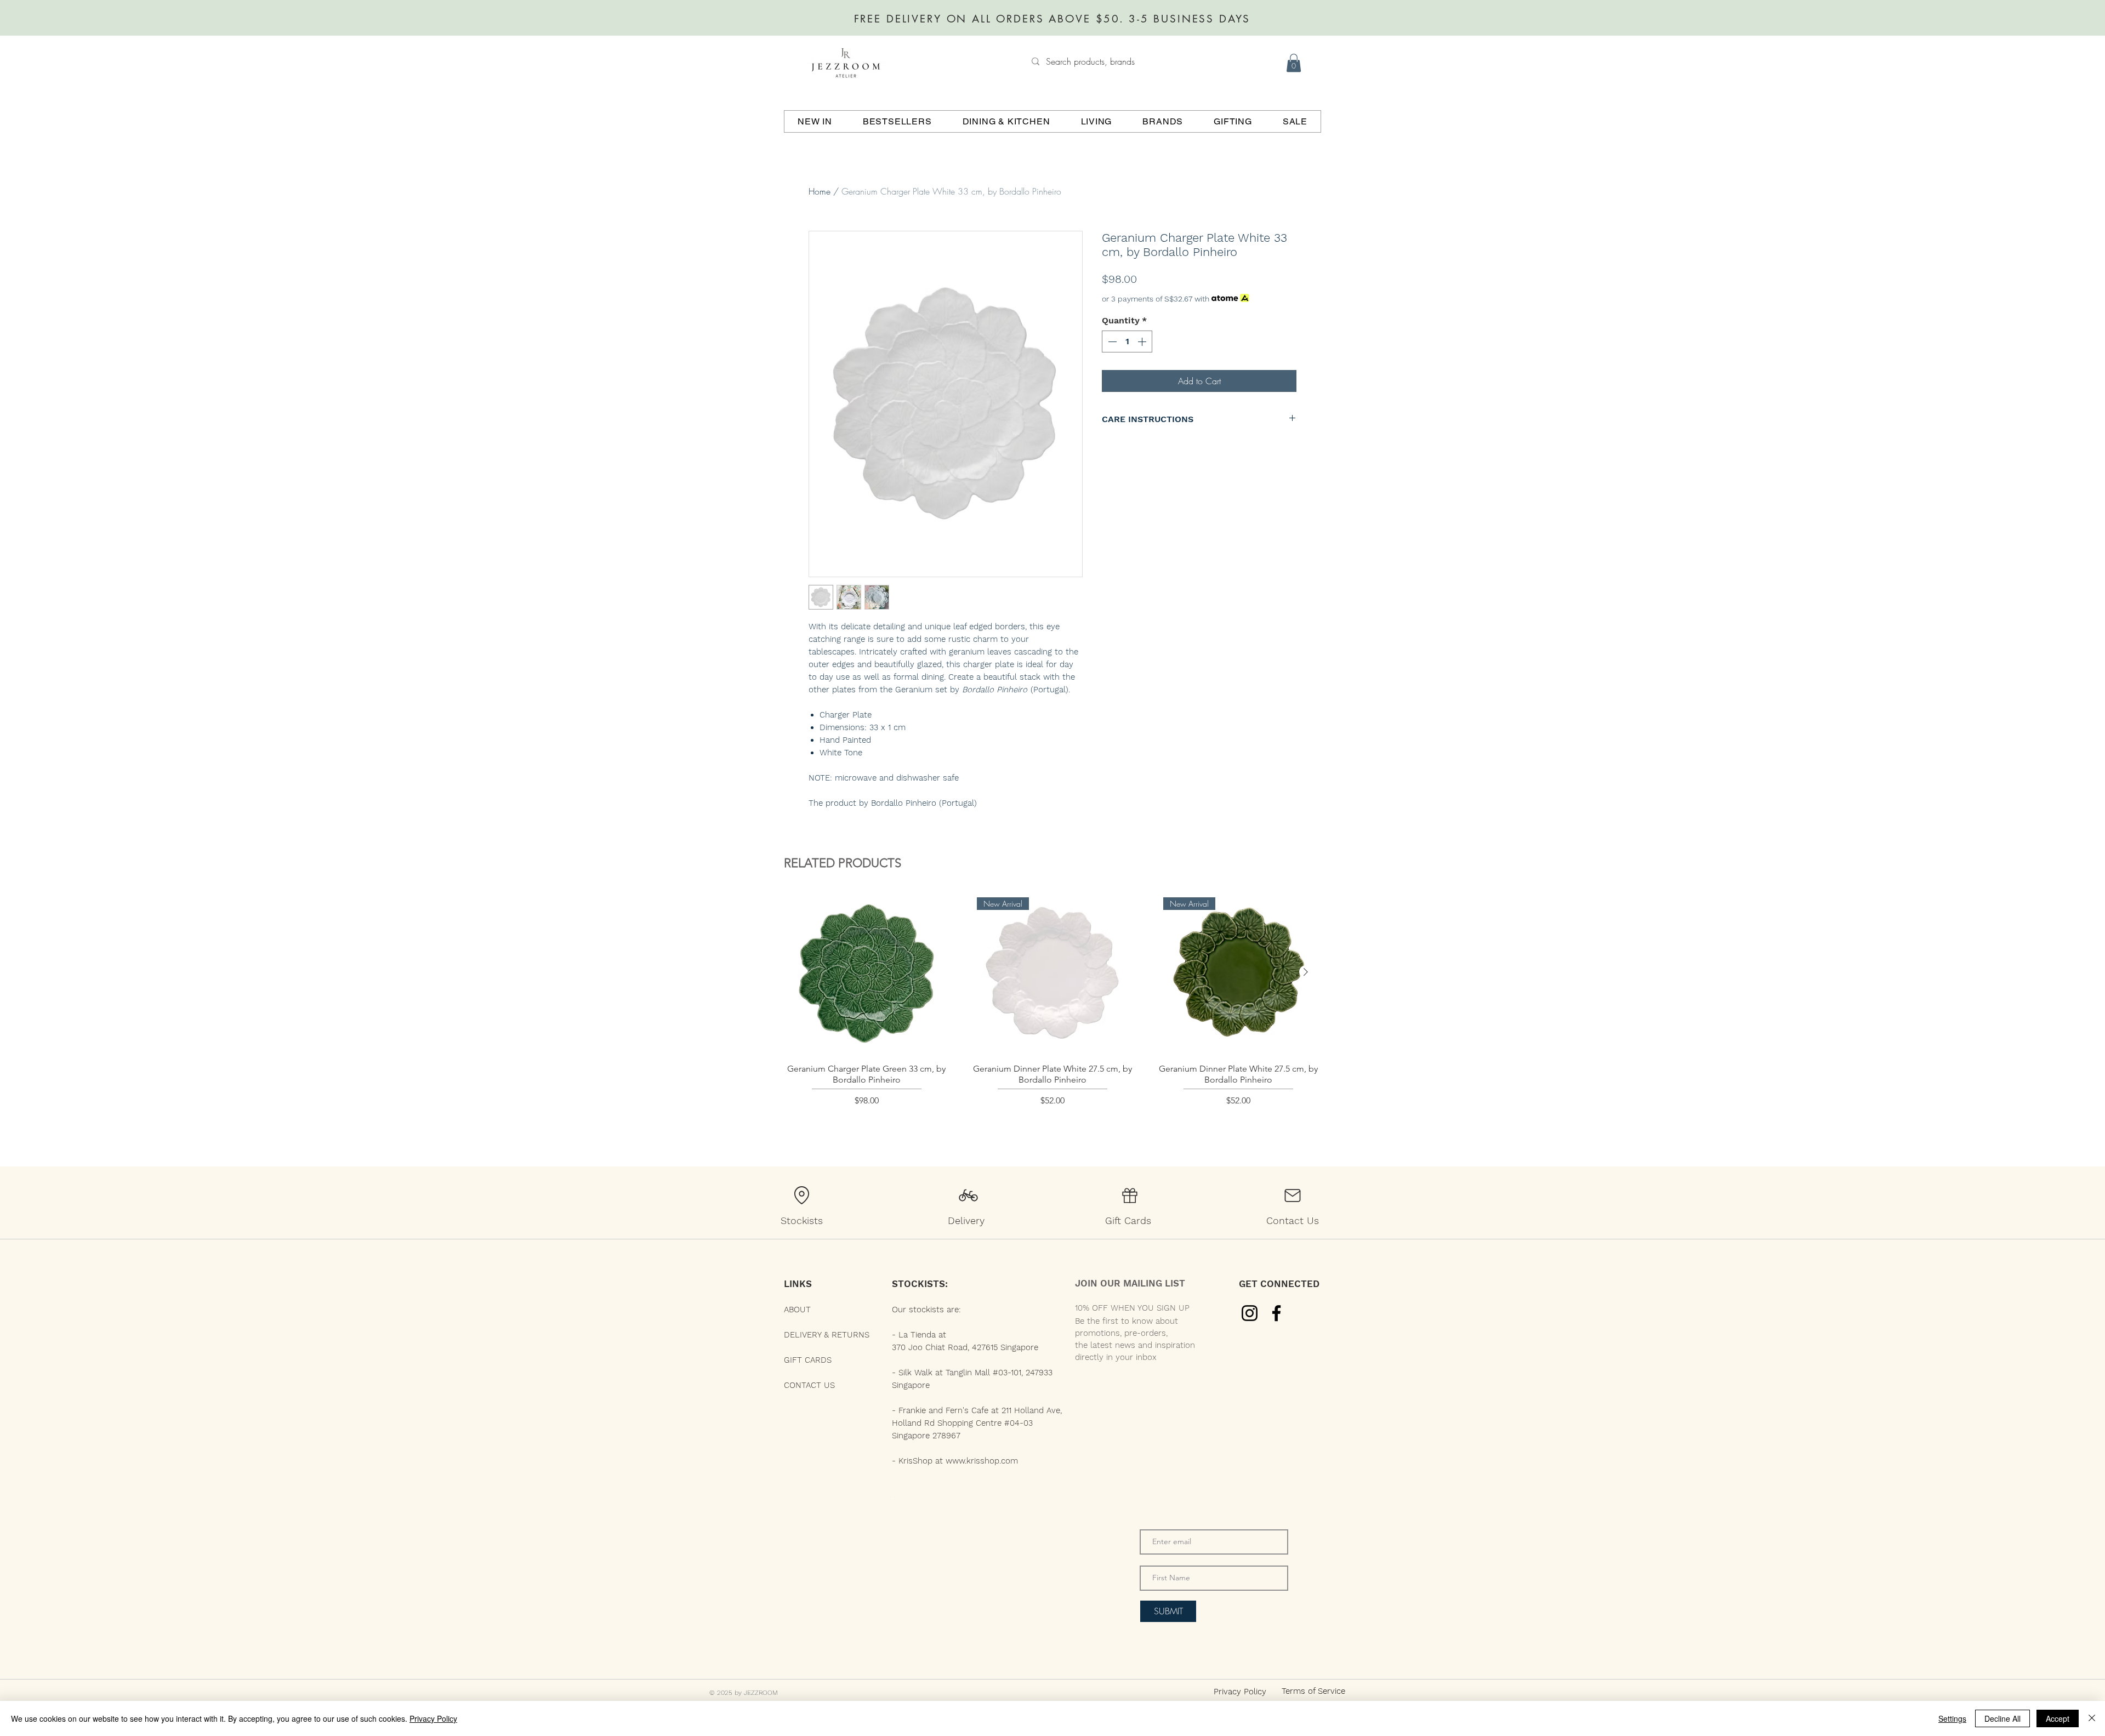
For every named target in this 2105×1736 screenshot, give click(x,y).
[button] (1294, 63)
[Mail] (1293, 1196)
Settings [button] (1952, 1718)
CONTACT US (809, 1385)
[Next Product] (1306, 972)
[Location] (801, 1196)
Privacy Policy (433, 1718)
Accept (2058, 1718)
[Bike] (968, 1196)
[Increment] (1143, 341)
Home (820, 191)
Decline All (2002, 1718)
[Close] (2092, 1718)
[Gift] (1130, 1196)
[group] (1052, 1013)
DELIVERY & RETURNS (827, 1335)
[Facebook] (1276, 1313)
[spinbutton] (1127, 341)
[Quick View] (866, 973)
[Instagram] (1250, 1313)
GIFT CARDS (808, 1360)
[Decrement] (1111, 341)
